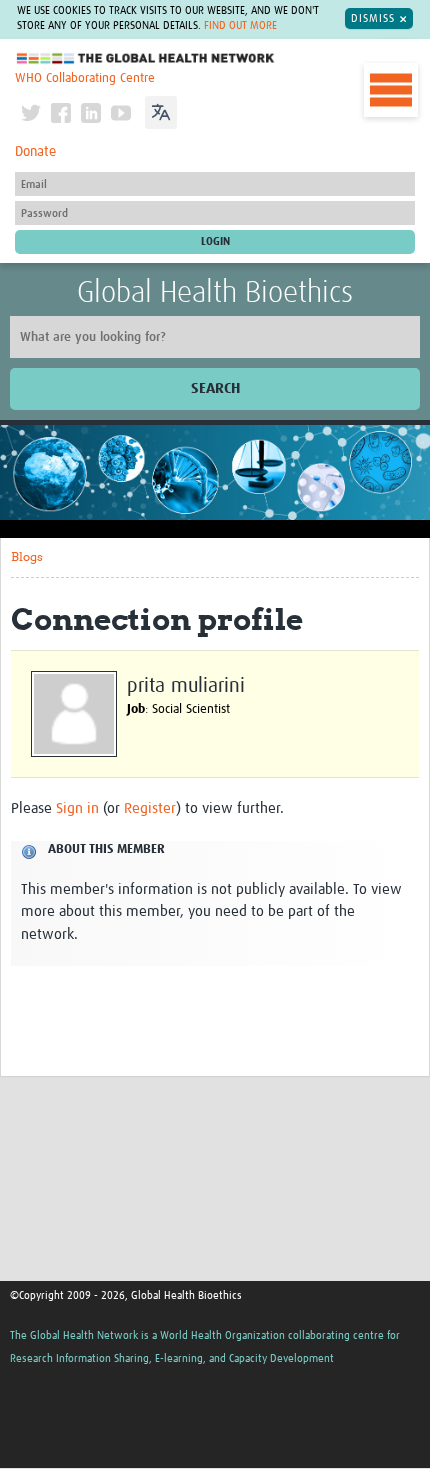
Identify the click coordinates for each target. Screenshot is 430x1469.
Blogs (27, 556)
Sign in (77, 808)
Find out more (240, 26)
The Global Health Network (146, 58)
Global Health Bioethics (215, 293)
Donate (35, 152)
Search (215, 388)
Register (150, 808)
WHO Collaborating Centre (85, 78)
